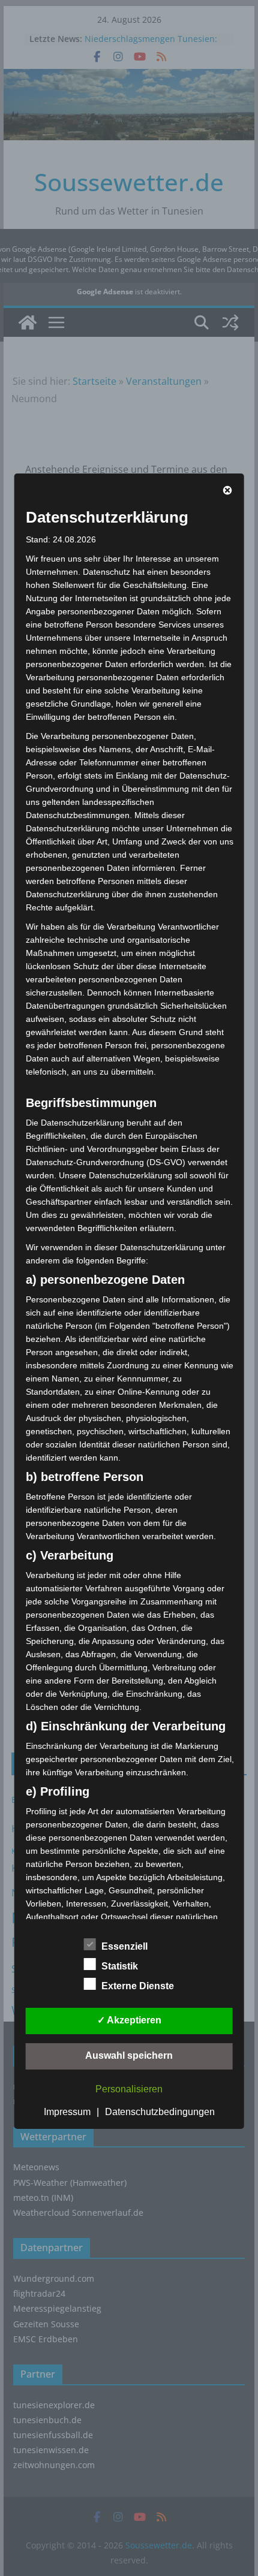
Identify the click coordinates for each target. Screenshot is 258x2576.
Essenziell (124, 1946)
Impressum (67, 2112)
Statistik (120, 1966)
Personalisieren (129, 2089)
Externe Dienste (138, 1986)
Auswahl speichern (129, 2055)
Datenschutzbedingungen (160, 2112)
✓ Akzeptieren (129, 2020)
